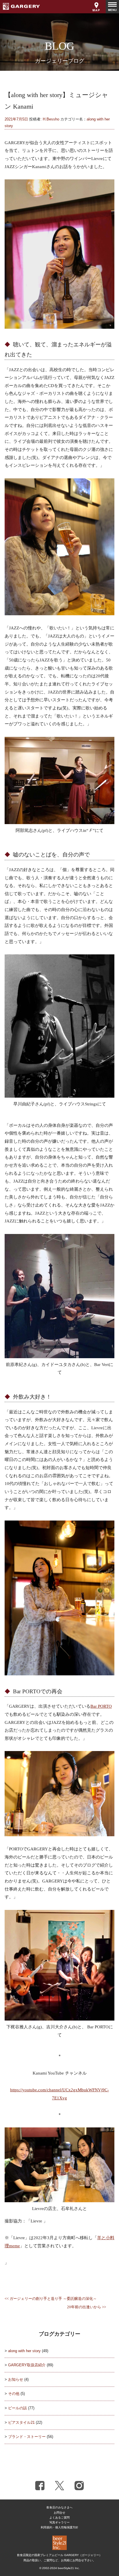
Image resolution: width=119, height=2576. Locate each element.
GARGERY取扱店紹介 (27, 2365)
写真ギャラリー (59, 2522)
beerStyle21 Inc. (69, 2568)
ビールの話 (17, 2408)
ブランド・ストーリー (27, 2437)
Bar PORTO (101, 1706)
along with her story (24, 2351)
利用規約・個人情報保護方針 (59, 2527)
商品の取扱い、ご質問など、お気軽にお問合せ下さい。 (59, 2560)
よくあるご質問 (59, 2518)
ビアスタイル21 (21, 2422)
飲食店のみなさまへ (59, 2507)
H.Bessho (51, 119)
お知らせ (16, 2379)
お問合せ (59, 2513)
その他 (14, 2394)
